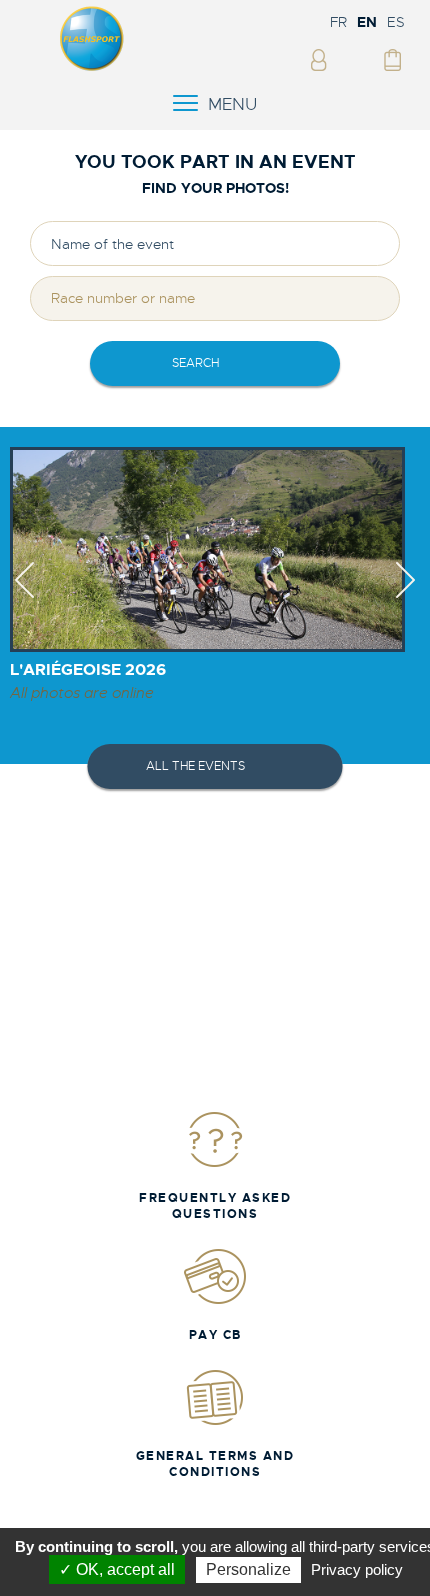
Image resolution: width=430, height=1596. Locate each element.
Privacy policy (357, 1569)
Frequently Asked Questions (215, 1206)
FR (338, 22)
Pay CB (215, 1335)
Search (195, 363)
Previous (24, 598)
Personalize (248, 1569)
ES (396, 22)
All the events (195, 766)
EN (367, 22)
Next (405, 598)
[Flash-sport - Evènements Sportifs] (92, 67)
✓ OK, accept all (117, 1569)
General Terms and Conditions (215, 1464)
